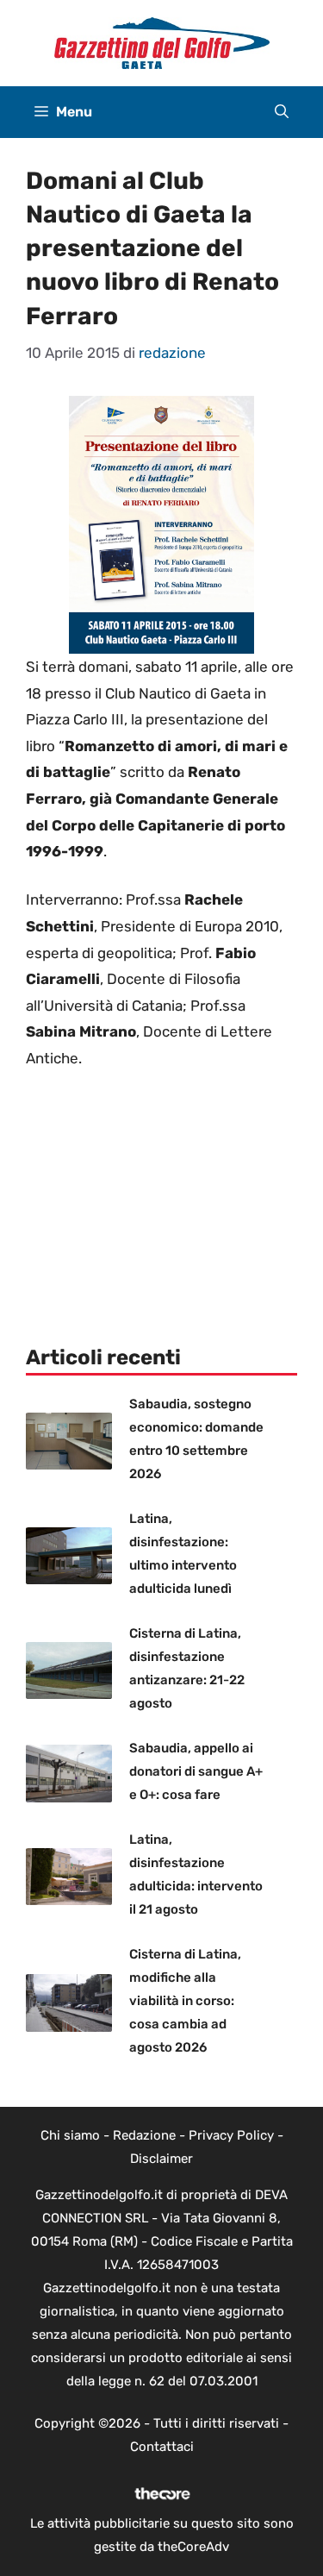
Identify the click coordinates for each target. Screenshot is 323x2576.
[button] (282, 112)
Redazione (144, 2135)
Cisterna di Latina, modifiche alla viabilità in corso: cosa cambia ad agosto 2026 (185, 2001)
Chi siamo (70, 2135)
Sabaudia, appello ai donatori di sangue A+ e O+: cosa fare (196, 1771)
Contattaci (162, 2447)
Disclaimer (161, 2159)
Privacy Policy (231, 2135)
